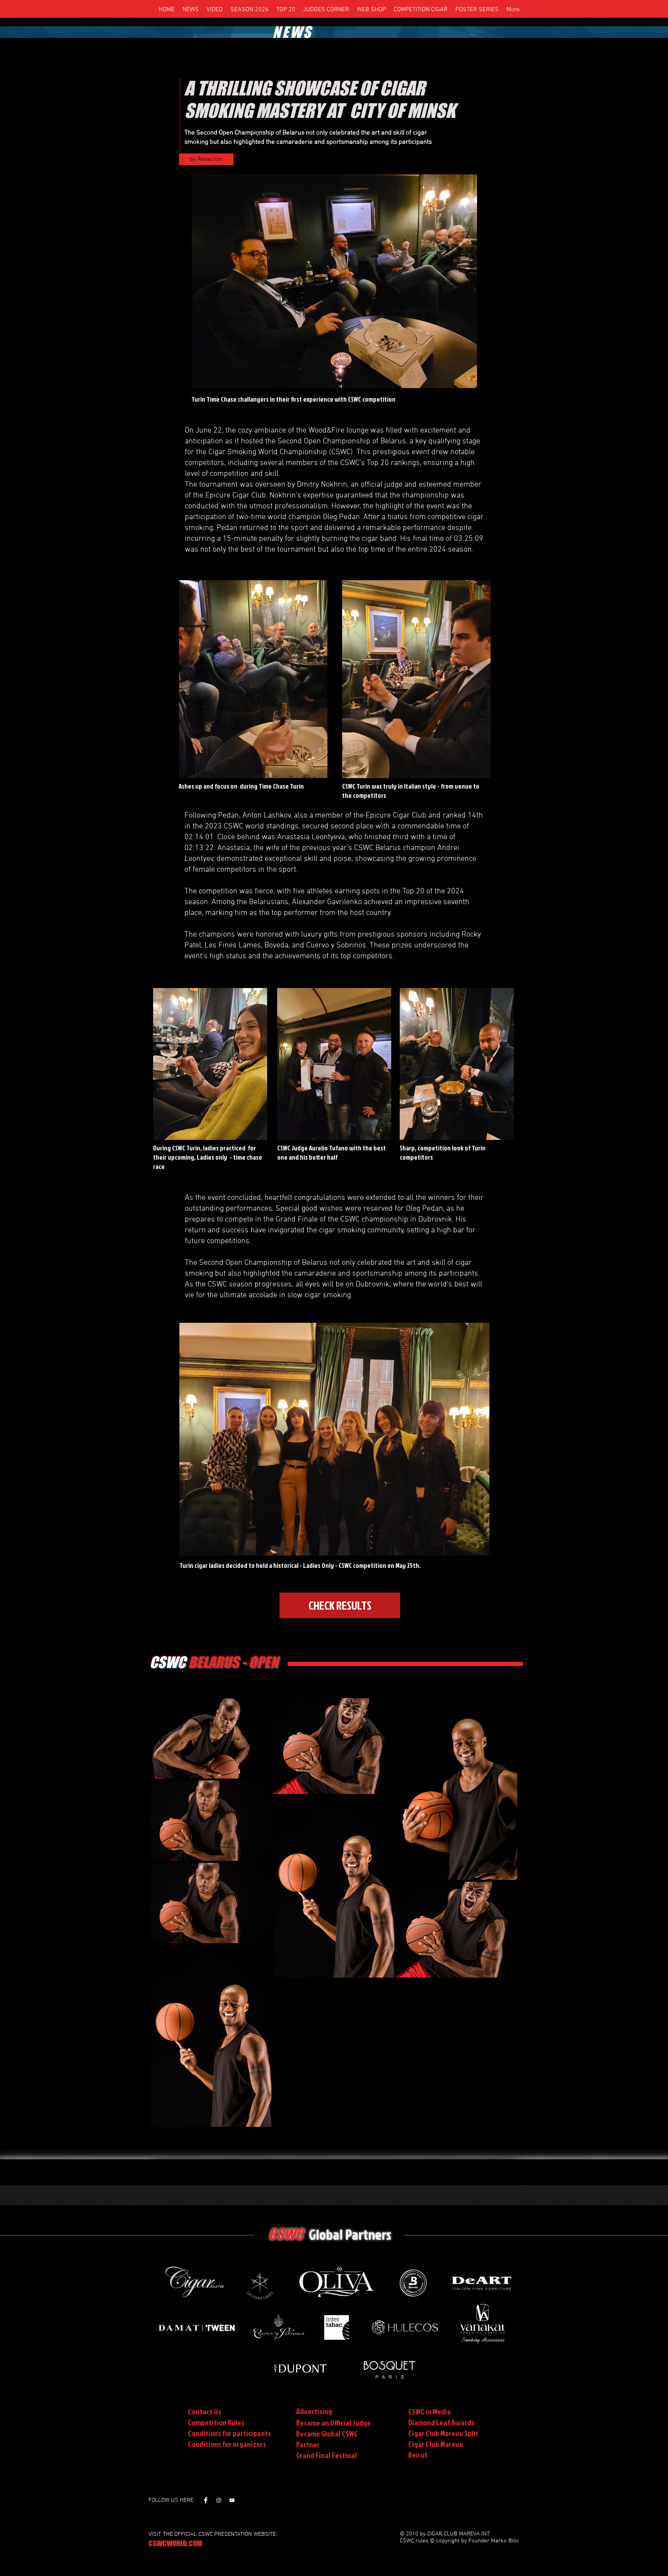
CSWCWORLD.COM (175, 2543)
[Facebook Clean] (206, 2500)
